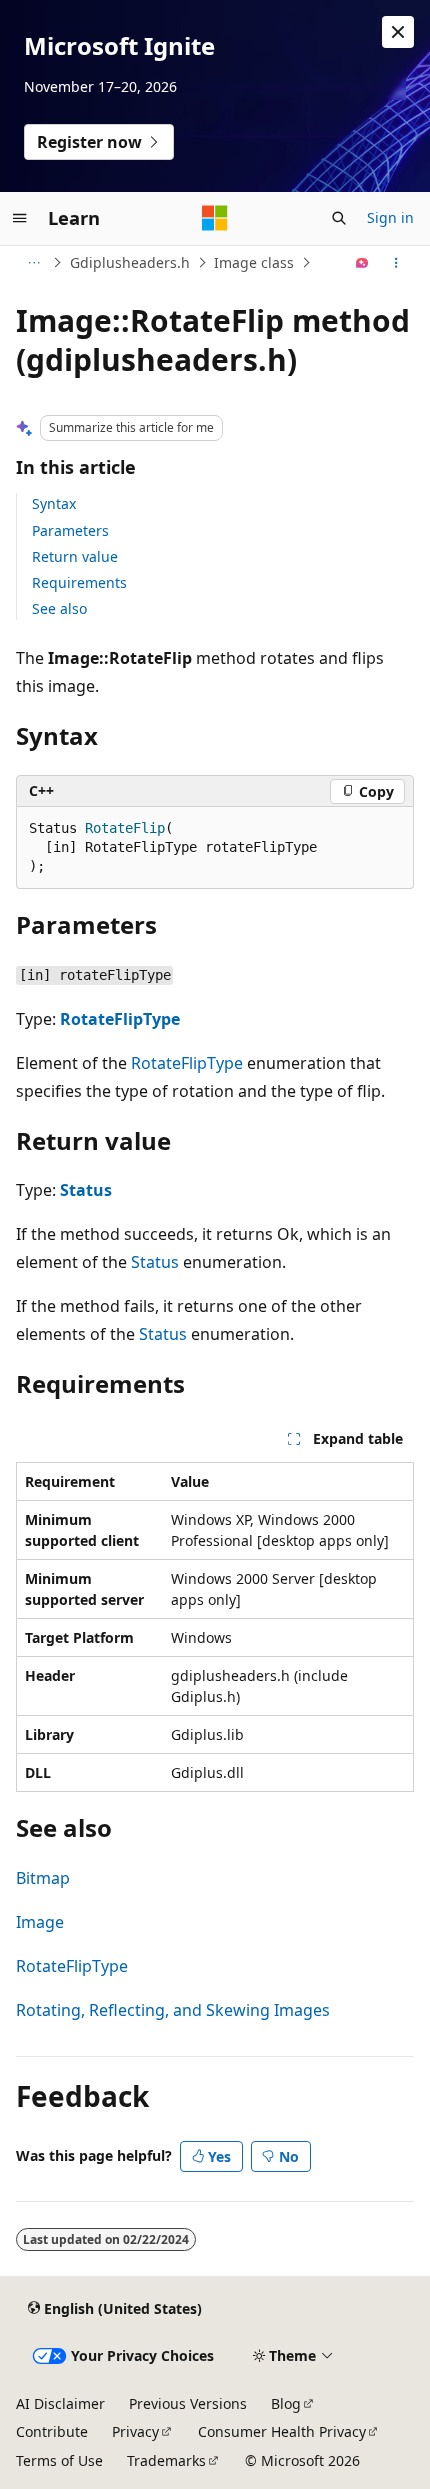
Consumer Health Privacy (282, 2431)
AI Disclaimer (60, 2403)
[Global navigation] (20, 218)
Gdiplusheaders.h (130, 262)
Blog (286, 2403)
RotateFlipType (120, 1019)
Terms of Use (59, 2460)
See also (59, 608)
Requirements (79, 582)
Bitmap (43, 1878)
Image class (254, 262)
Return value (75, 556)
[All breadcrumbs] (33, 263)
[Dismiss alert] (398, 32)
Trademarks (166, 2460)
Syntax (54, 503)
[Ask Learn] (362, 263)
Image (40, 1922)
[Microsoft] (215, 218)
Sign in (390, 217)
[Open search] (339, 218)
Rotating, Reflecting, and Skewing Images (173, 2010)
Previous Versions (188, 2403)
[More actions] (396, 263)
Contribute (52, 2431)
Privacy (135, 2431)
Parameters (70, 530)
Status (86, 1190)
